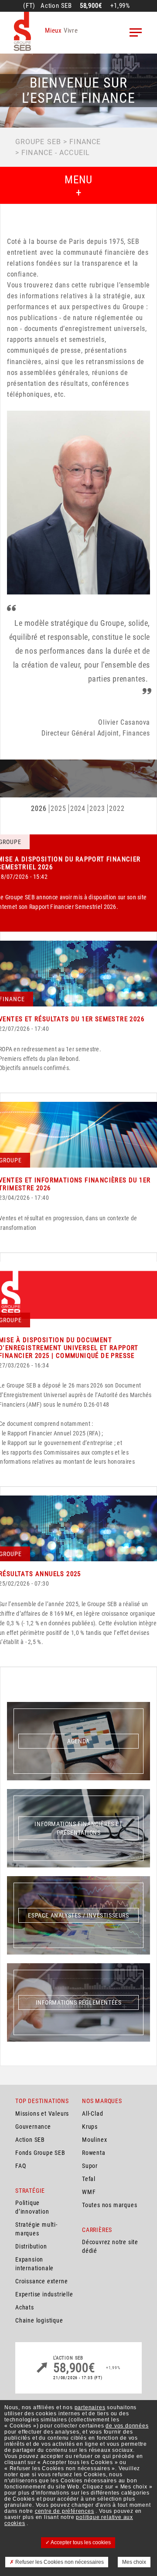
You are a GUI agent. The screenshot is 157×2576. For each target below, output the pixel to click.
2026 (39, 809)
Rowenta (94, 2153)
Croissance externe (41, 2281)
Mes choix (134, 2562)
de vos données (127, 2426)
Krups (90, 2127)
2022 (117, 809)
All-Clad (92, 2113)
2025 (58, 809)
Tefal (89, 2179)
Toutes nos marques (109, 2205)
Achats (25, 2307)
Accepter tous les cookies (80, 2542)
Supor (90, 2166)
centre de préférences (65, 2511)
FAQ (20, 2166)
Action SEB (30, 2140)
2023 (97, 809)
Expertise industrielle (44, 2294)
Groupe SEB (38, 142)
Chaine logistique (39, 2320)
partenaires (90, 2407)
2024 (78, 809)
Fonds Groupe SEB (40, 2153)
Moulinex (94, 2140)
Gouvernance (33, 2127)
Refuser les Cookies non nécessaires (59, 2562)
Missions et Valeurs (42, 2113)
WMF (89, 2192)
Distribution (31, 2246)
